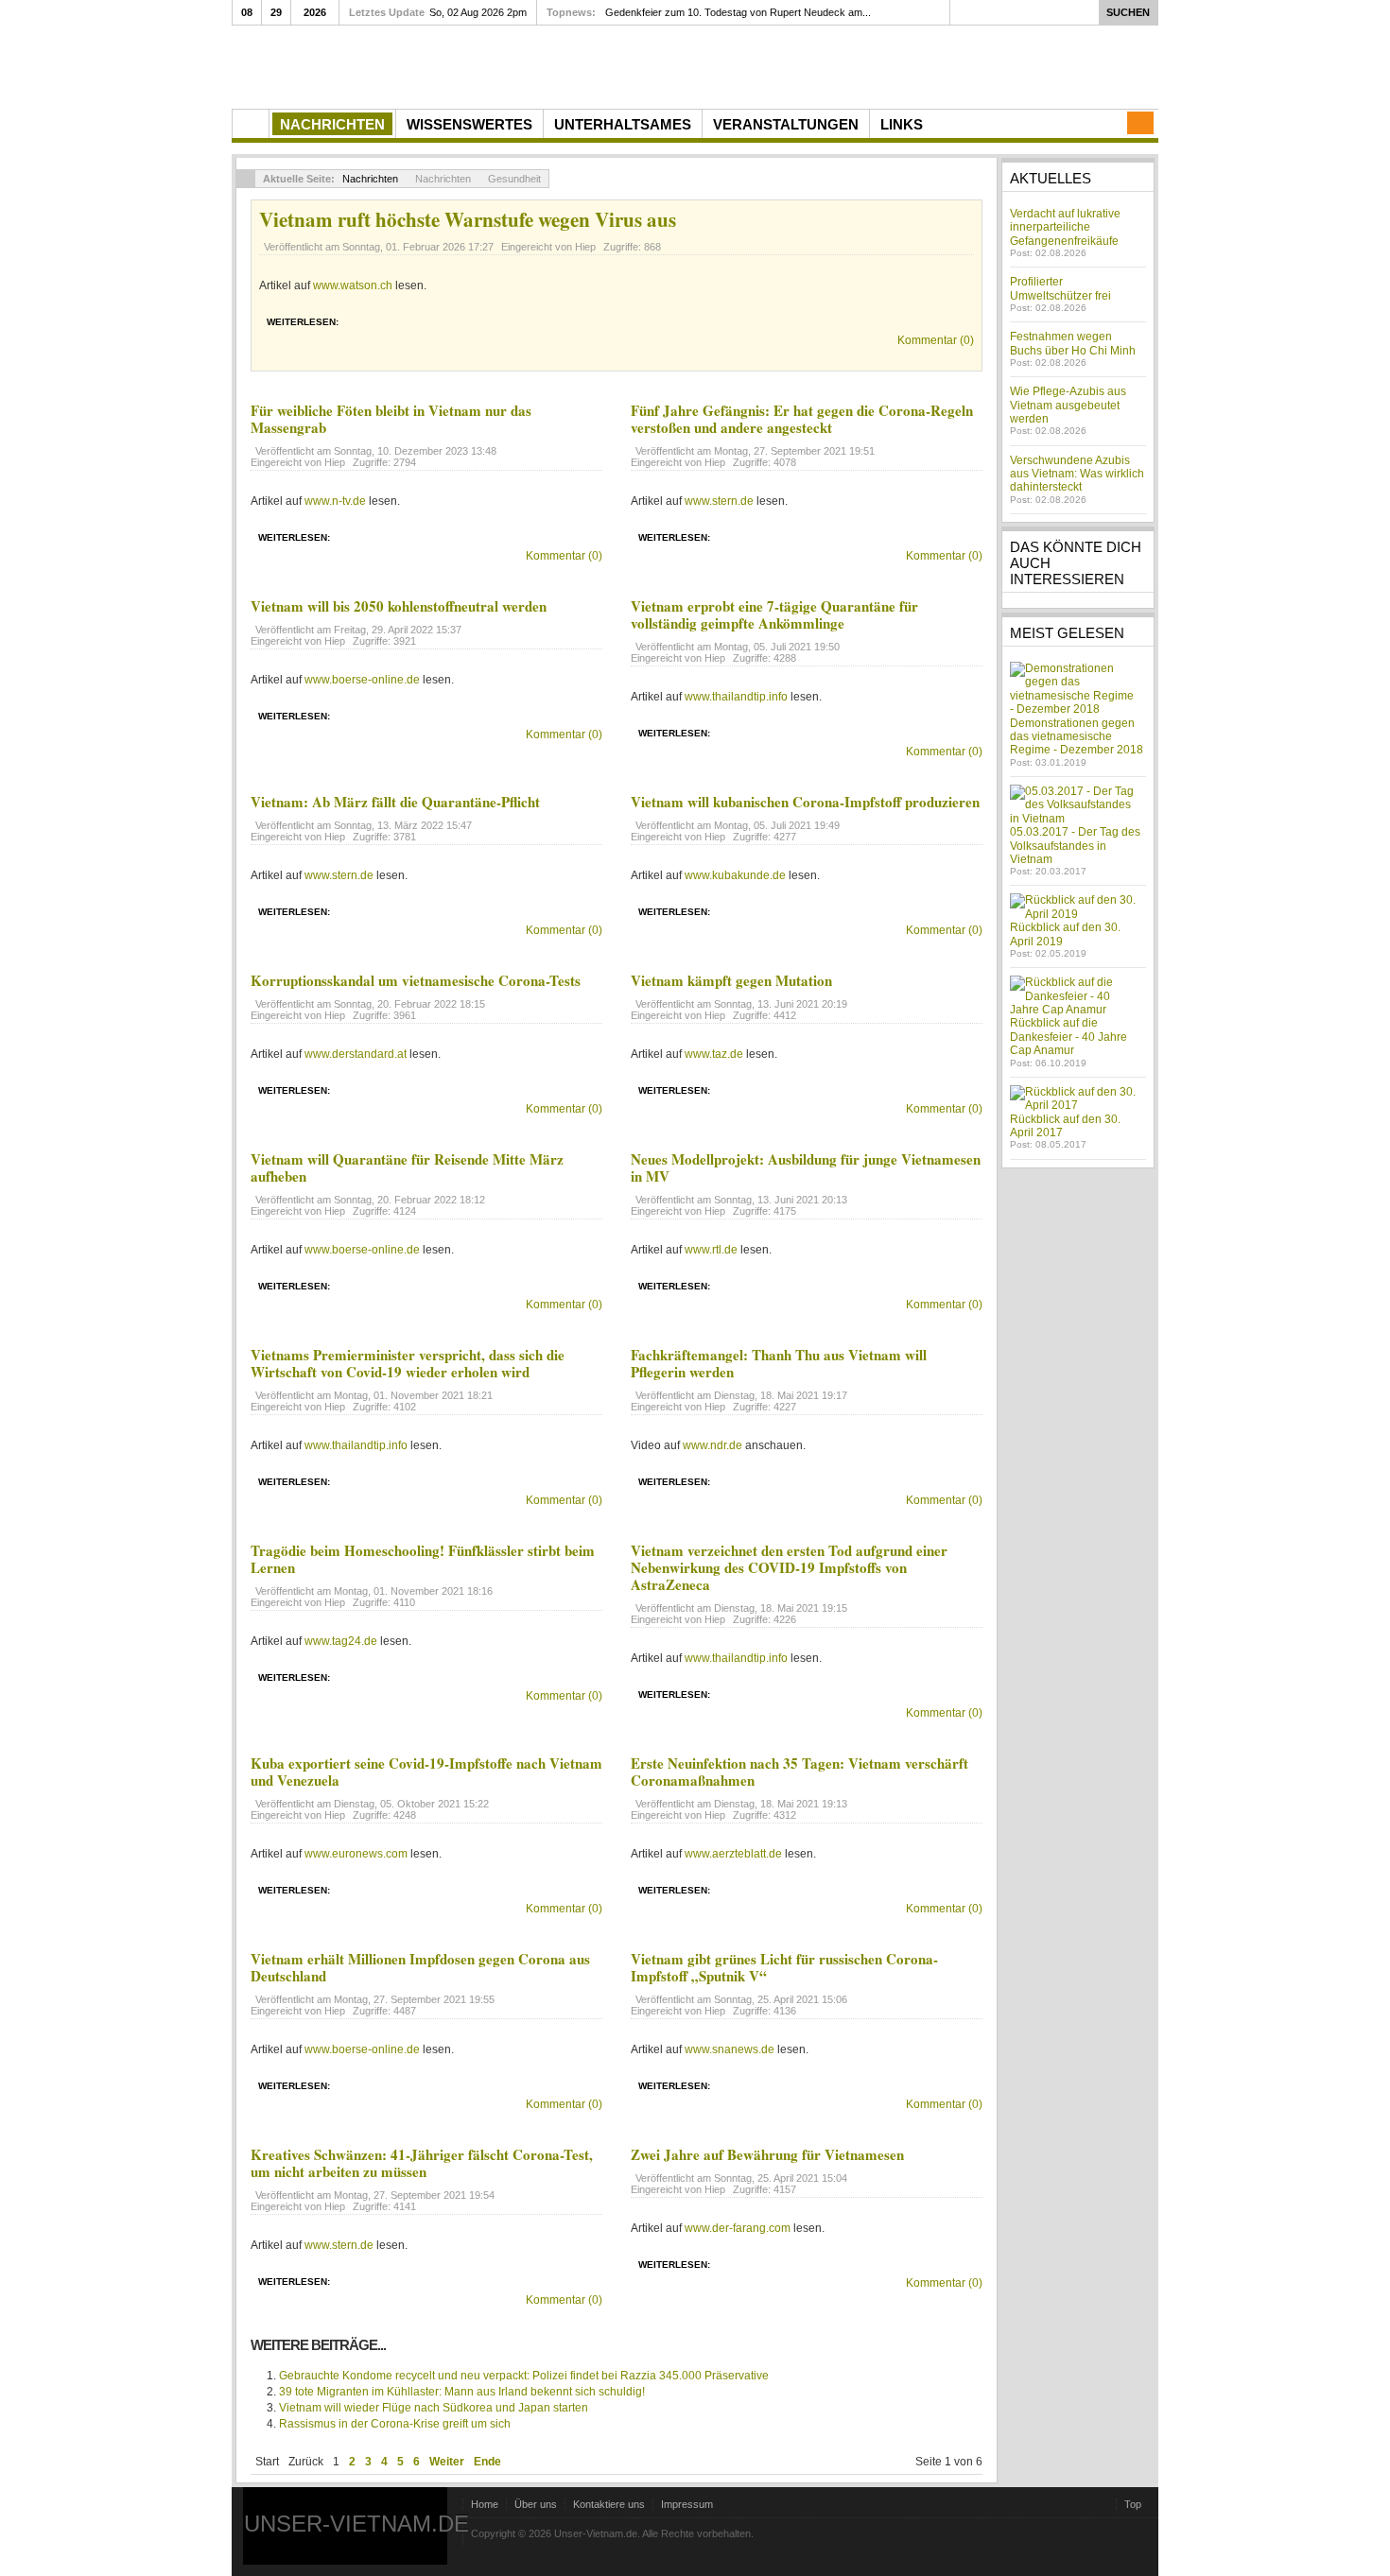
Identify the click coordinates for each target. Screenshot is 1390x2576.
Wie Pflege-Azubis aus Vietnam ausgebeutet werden (1068, 405)
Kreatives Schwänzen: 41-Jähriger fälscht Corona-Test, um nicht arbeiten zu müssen (422, 2163)
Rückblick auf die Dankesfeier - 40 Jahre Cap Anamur (1069, 1037)
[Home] (251, 124)
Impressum (687, 2504)
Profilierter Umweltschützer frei (1060, 288)
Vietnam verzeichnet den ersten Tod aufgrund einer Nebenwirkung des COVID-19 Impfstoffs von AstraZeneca (789, 1567)
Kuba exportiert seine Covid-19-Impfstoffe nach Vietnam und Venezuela (426, 1772)
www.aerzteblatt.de (733, 1854)
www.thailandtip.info (736, 697)
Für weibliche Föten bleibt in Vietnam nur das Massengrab (391, 419)
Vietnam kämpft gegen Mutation (731, 980)
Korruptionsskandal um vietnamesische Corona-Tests (416, 980)
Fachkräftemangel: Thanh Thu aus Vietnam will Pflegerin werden (779, 1363)
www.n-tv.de (335, 501)
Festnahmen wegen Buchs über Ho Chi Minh (1073, 343)
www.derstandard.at (356, 1054)
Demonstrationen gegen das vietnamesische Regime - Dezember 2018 (1077, 737)
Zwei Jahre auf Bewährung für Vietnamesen (767, 2154)
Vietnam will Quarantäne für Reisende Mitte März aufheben (407, 1167)
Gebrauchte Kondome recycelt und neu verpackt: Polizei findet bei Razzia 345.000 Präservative (524, 2376)
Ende (487, 2462)
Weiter (447, 2462)
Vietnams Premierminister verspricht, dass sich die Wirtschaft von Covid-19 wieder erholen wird (408, 1363)
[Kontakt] (1140, 123)
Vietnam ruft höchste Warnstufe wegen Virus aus (468, 219)
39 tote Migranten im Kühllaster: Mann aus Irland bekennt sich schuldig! (462, 2392)
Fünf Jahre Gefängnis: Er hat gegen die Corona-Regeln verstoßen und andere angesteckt (802, 419)
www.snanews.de (730, 2049)
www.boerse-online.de (362, 680)
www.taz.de (714, 1054)
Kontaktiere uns (609, 2504)
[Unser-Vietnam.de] (411, 65)
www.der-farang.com (738, 2228)
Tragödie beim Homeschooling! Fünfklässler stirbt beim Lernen (423, 1559)
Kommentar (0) (936, 340)
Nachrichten (370, 179)
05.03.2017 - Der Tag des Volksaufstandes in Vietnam (1075, 846)
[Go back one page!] (246, 179)
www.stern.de (719, 501)
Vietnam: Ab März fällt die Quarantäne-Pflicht (395, 802)
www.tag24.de (341, 1641)
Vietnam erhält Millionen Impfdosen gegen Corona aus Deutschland (420, 1967)
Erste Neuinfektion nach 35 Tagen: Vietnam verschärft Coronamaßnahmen (799, 1772)
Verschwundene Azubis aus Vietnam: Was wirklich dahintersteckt (1077, 474)
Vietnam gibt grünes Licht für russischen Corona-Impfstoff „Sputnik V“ (784, 1967)
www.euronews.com (356, 1854)
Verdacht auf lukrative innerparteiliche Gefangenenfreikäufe (1065, 227)
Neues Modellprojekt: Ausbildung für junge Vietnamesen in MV (806, 1167)
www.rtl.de (711, 1250)
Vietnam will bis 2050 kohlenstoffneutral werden (399, 606)
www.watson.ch (353, 285)
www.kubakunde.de (735, 875)
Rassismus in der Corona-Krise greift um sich (395, 2424)
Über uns (536, 2504)
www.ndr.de (712, 1445)
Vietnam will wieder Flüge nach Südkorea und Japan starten (434, 2408)
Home (485, 2504)
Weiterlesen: (303, 322)
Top (1133, 2504)
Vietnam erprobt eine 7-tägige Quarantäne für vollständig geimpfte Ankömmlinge (774, 614)
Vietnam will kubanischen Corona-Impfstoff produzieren (805, 802)
